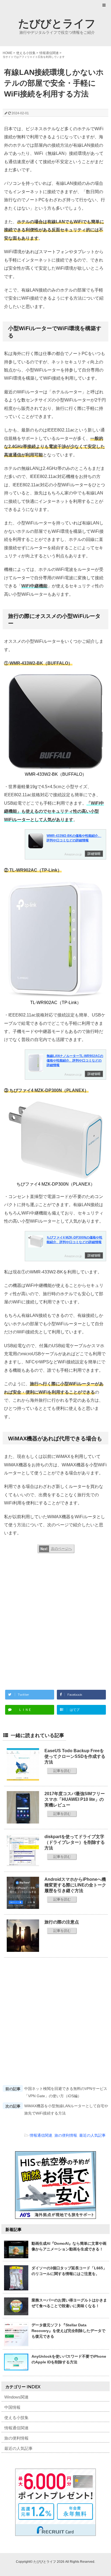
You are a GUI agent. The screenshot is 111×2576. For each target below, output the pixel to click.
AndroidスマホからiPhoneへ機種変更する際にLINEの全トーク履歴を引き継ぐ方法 (75, 1885)
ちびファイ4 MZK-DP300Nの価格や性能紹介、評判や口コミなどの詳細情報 (74, 1240)
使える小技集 (16, 2418)
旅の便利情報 (66, 2135)
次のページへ (61, 1549)
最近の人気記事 (92, 2135)
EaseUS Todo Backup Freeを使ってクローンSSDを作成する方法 (75, 1756)
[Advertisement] (55, 1619)
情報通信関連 (41, 2135)
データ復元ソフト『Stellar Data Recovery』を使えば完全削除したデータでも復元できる (68, 2331)
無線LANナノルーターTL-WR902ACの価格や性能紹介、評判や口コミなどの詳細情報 (75, 1060)
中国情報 (12, 2407)
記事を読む (62, 1771)
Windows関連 (16, 2397)
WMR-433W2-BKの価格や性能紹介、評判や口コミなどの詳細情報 (74, 838)
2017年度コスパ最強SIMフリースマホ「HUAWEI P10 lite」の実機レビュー (75, 1799)
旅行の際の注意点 (62, 1922)
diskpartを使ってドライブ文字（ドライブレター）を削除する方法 (75, 1842)
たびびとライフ (57, 23)
